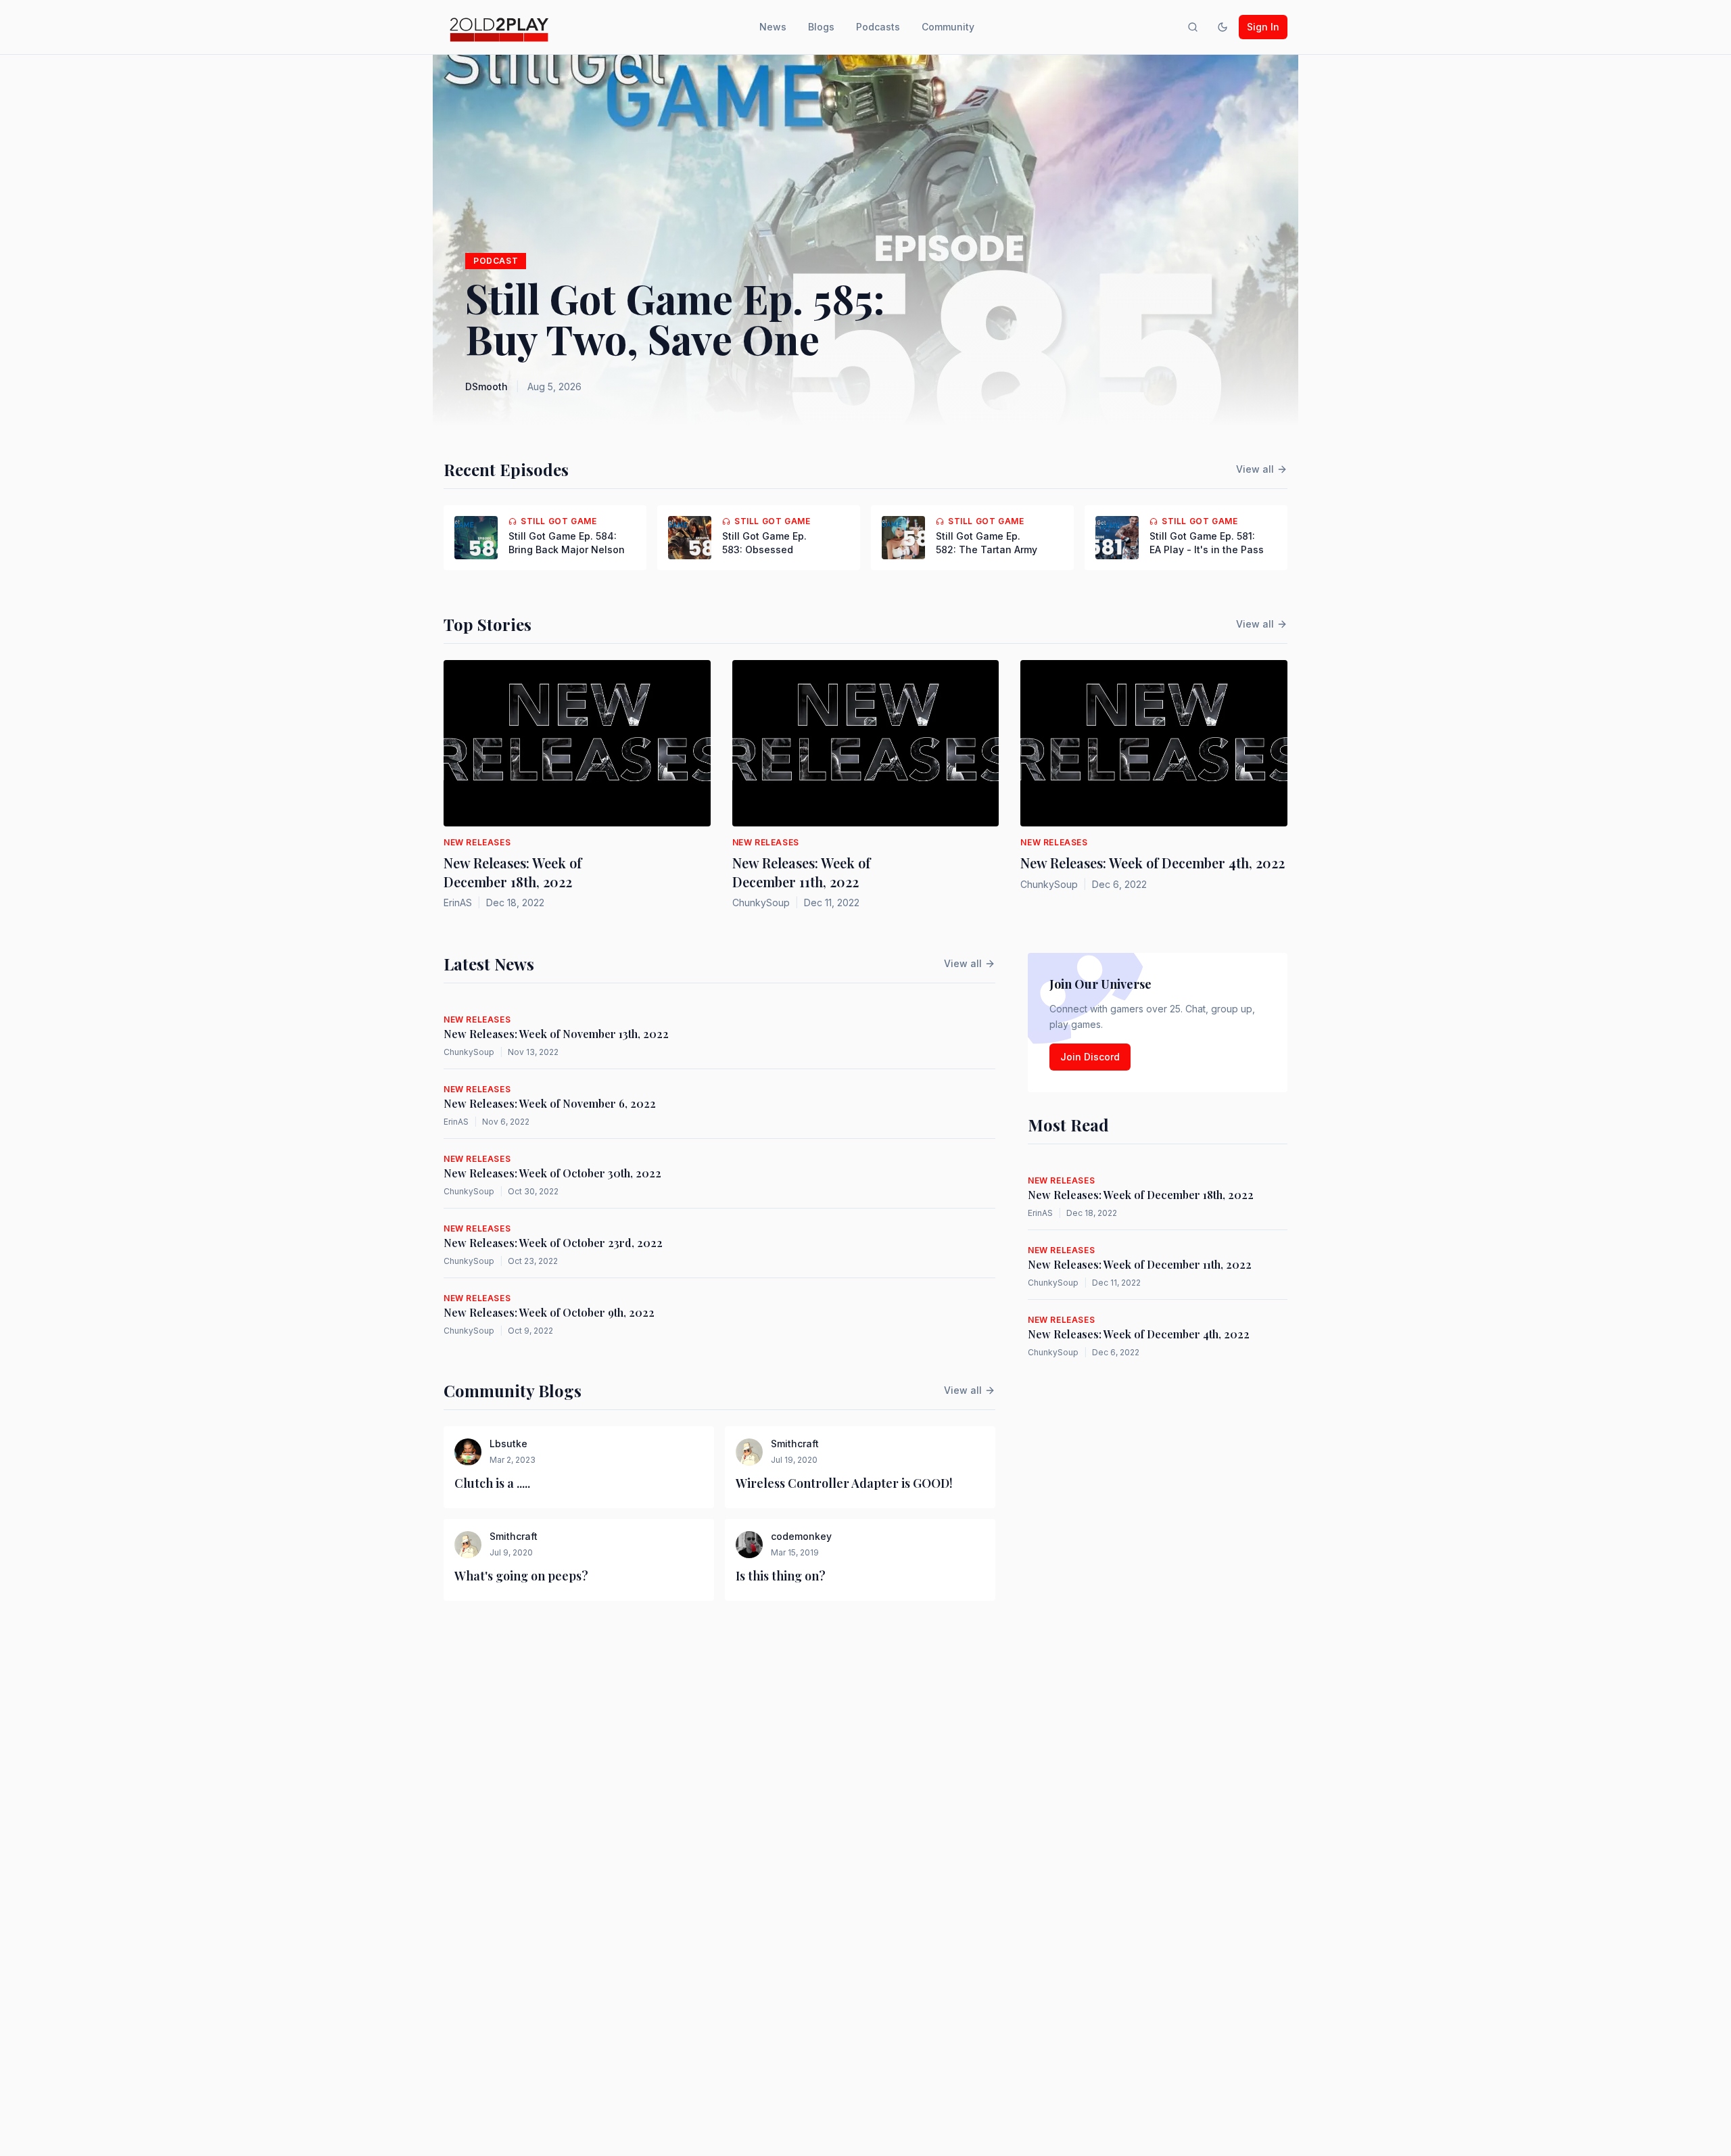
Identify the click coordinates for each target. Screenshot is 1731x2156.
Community (948, 27)
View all (1255, 469)
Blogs (821, 27)
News (773, 27)
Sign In (1263, 27)
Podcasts (878, 27)
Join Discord (1090, 1057)
